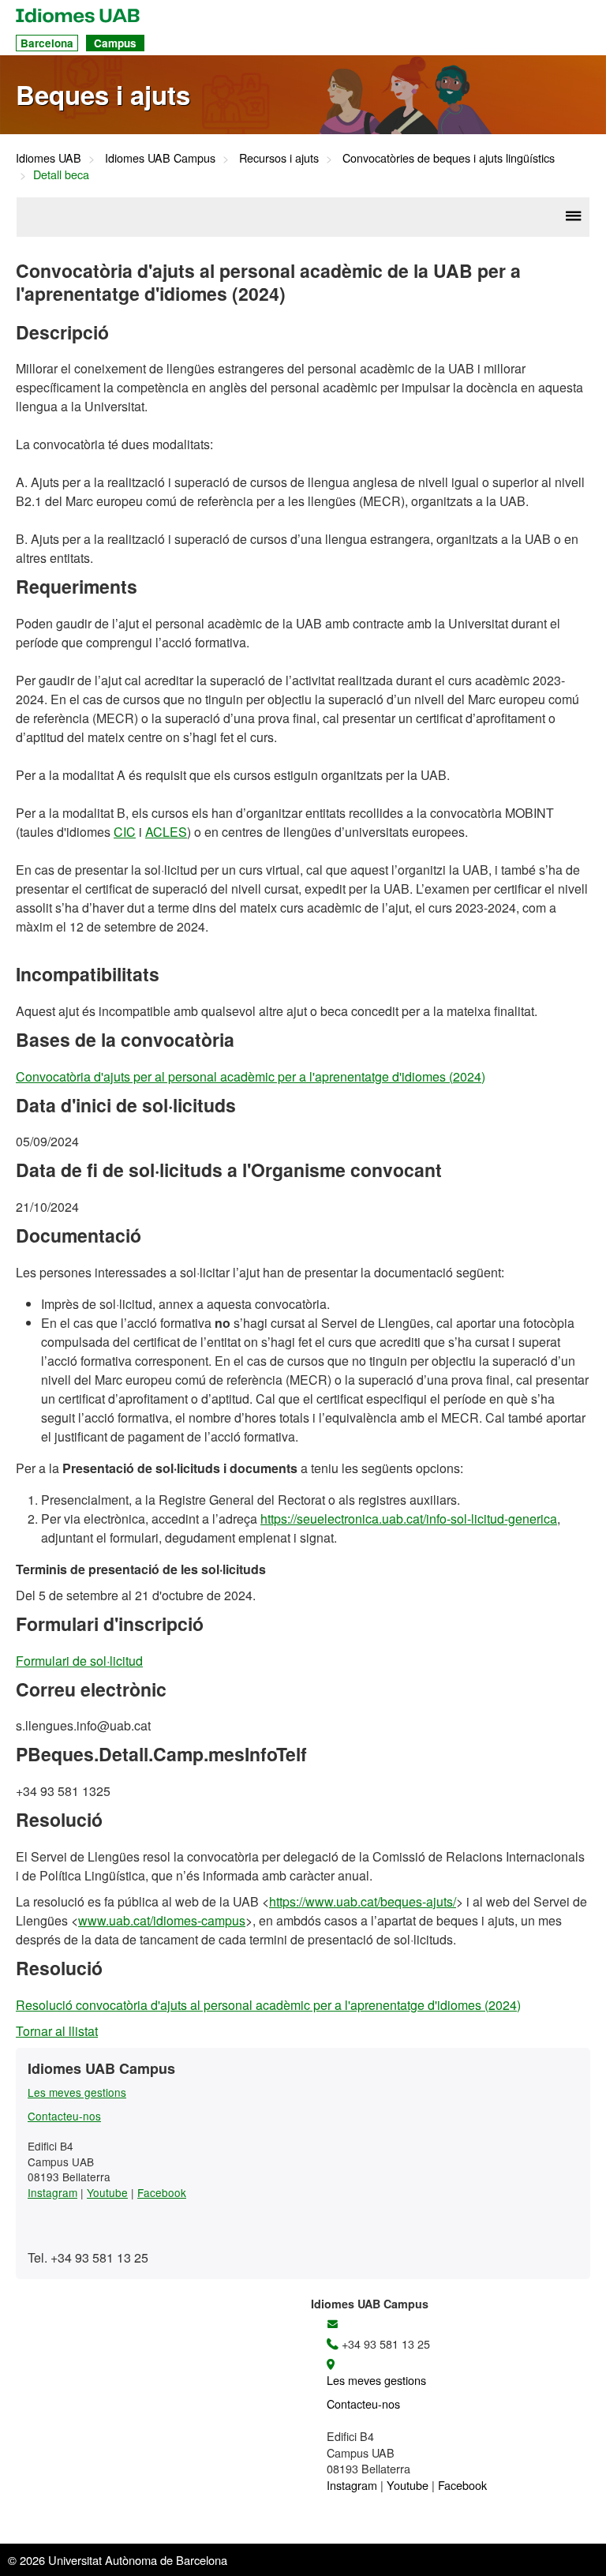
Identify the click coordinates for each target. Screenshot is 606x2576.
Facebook (162, 2192)
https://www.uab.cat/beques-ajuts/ (363, 1901)
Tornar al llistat (57, 2031)
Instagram (52, 2192)
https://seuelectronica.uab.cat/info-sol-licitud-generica (409, 1519)
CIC (125, 832)
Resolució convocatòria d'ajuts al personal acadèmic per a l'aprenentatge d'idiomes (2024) (268, 2005)
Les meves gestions (77, 2092)
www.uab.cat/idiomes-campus (162, 1920)
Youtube (107, 2192)
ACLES (166, 832)
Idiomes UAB (49, 157)
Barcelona (47, 43)
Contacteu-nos (64, 2116)
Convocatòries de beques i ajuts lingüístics (449, 157)
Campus (115, 43)
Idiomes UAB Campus (160, 157)
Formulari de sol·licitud (79, 1661)
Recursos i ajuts (279, 157)
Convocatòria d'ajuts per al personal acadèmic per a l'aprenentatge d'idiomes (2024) (251, 1076)
